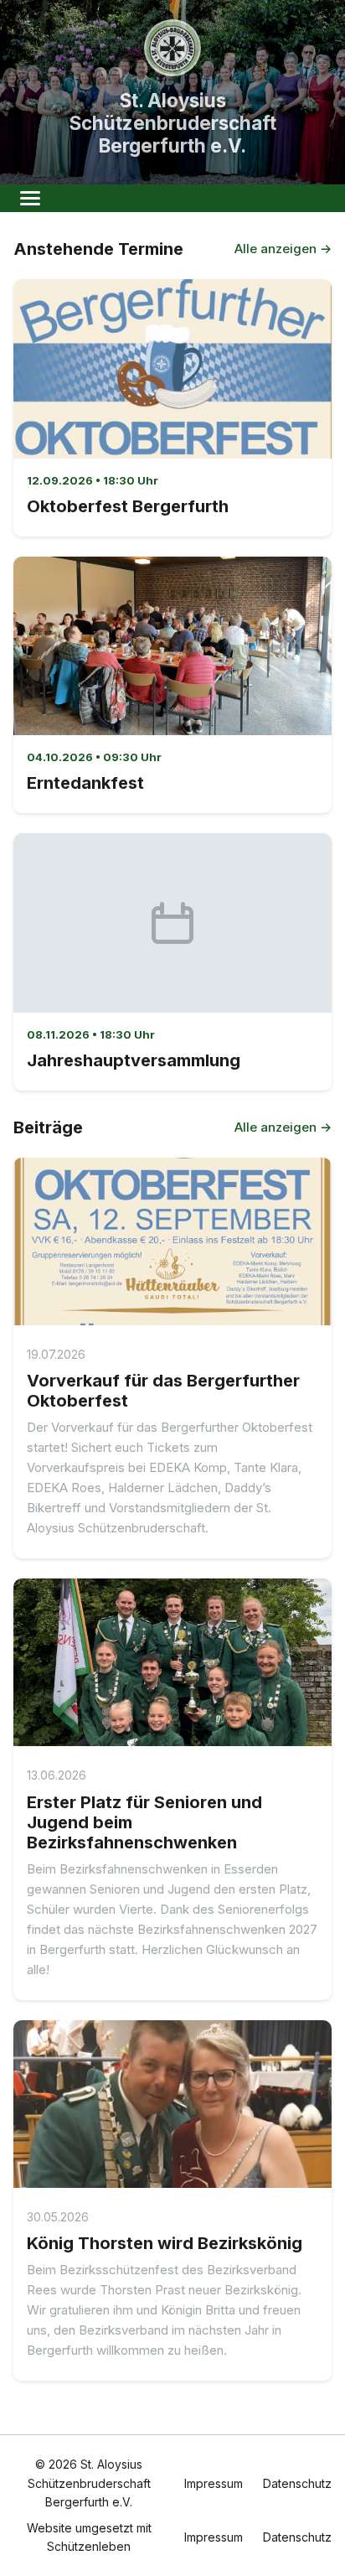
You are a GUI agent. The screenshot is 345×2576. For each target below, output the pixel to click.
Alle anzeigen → (283, 249)
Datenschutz (297, 2483)
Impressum (214, 2483)
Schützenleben (89, 2546)
